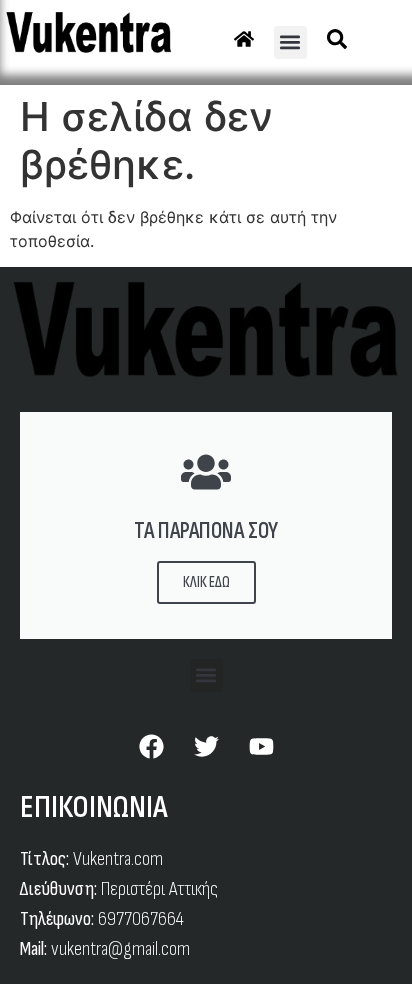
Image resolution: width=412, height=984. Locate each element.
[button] (290, 42)
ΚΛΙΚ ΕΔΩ (206, 582)
